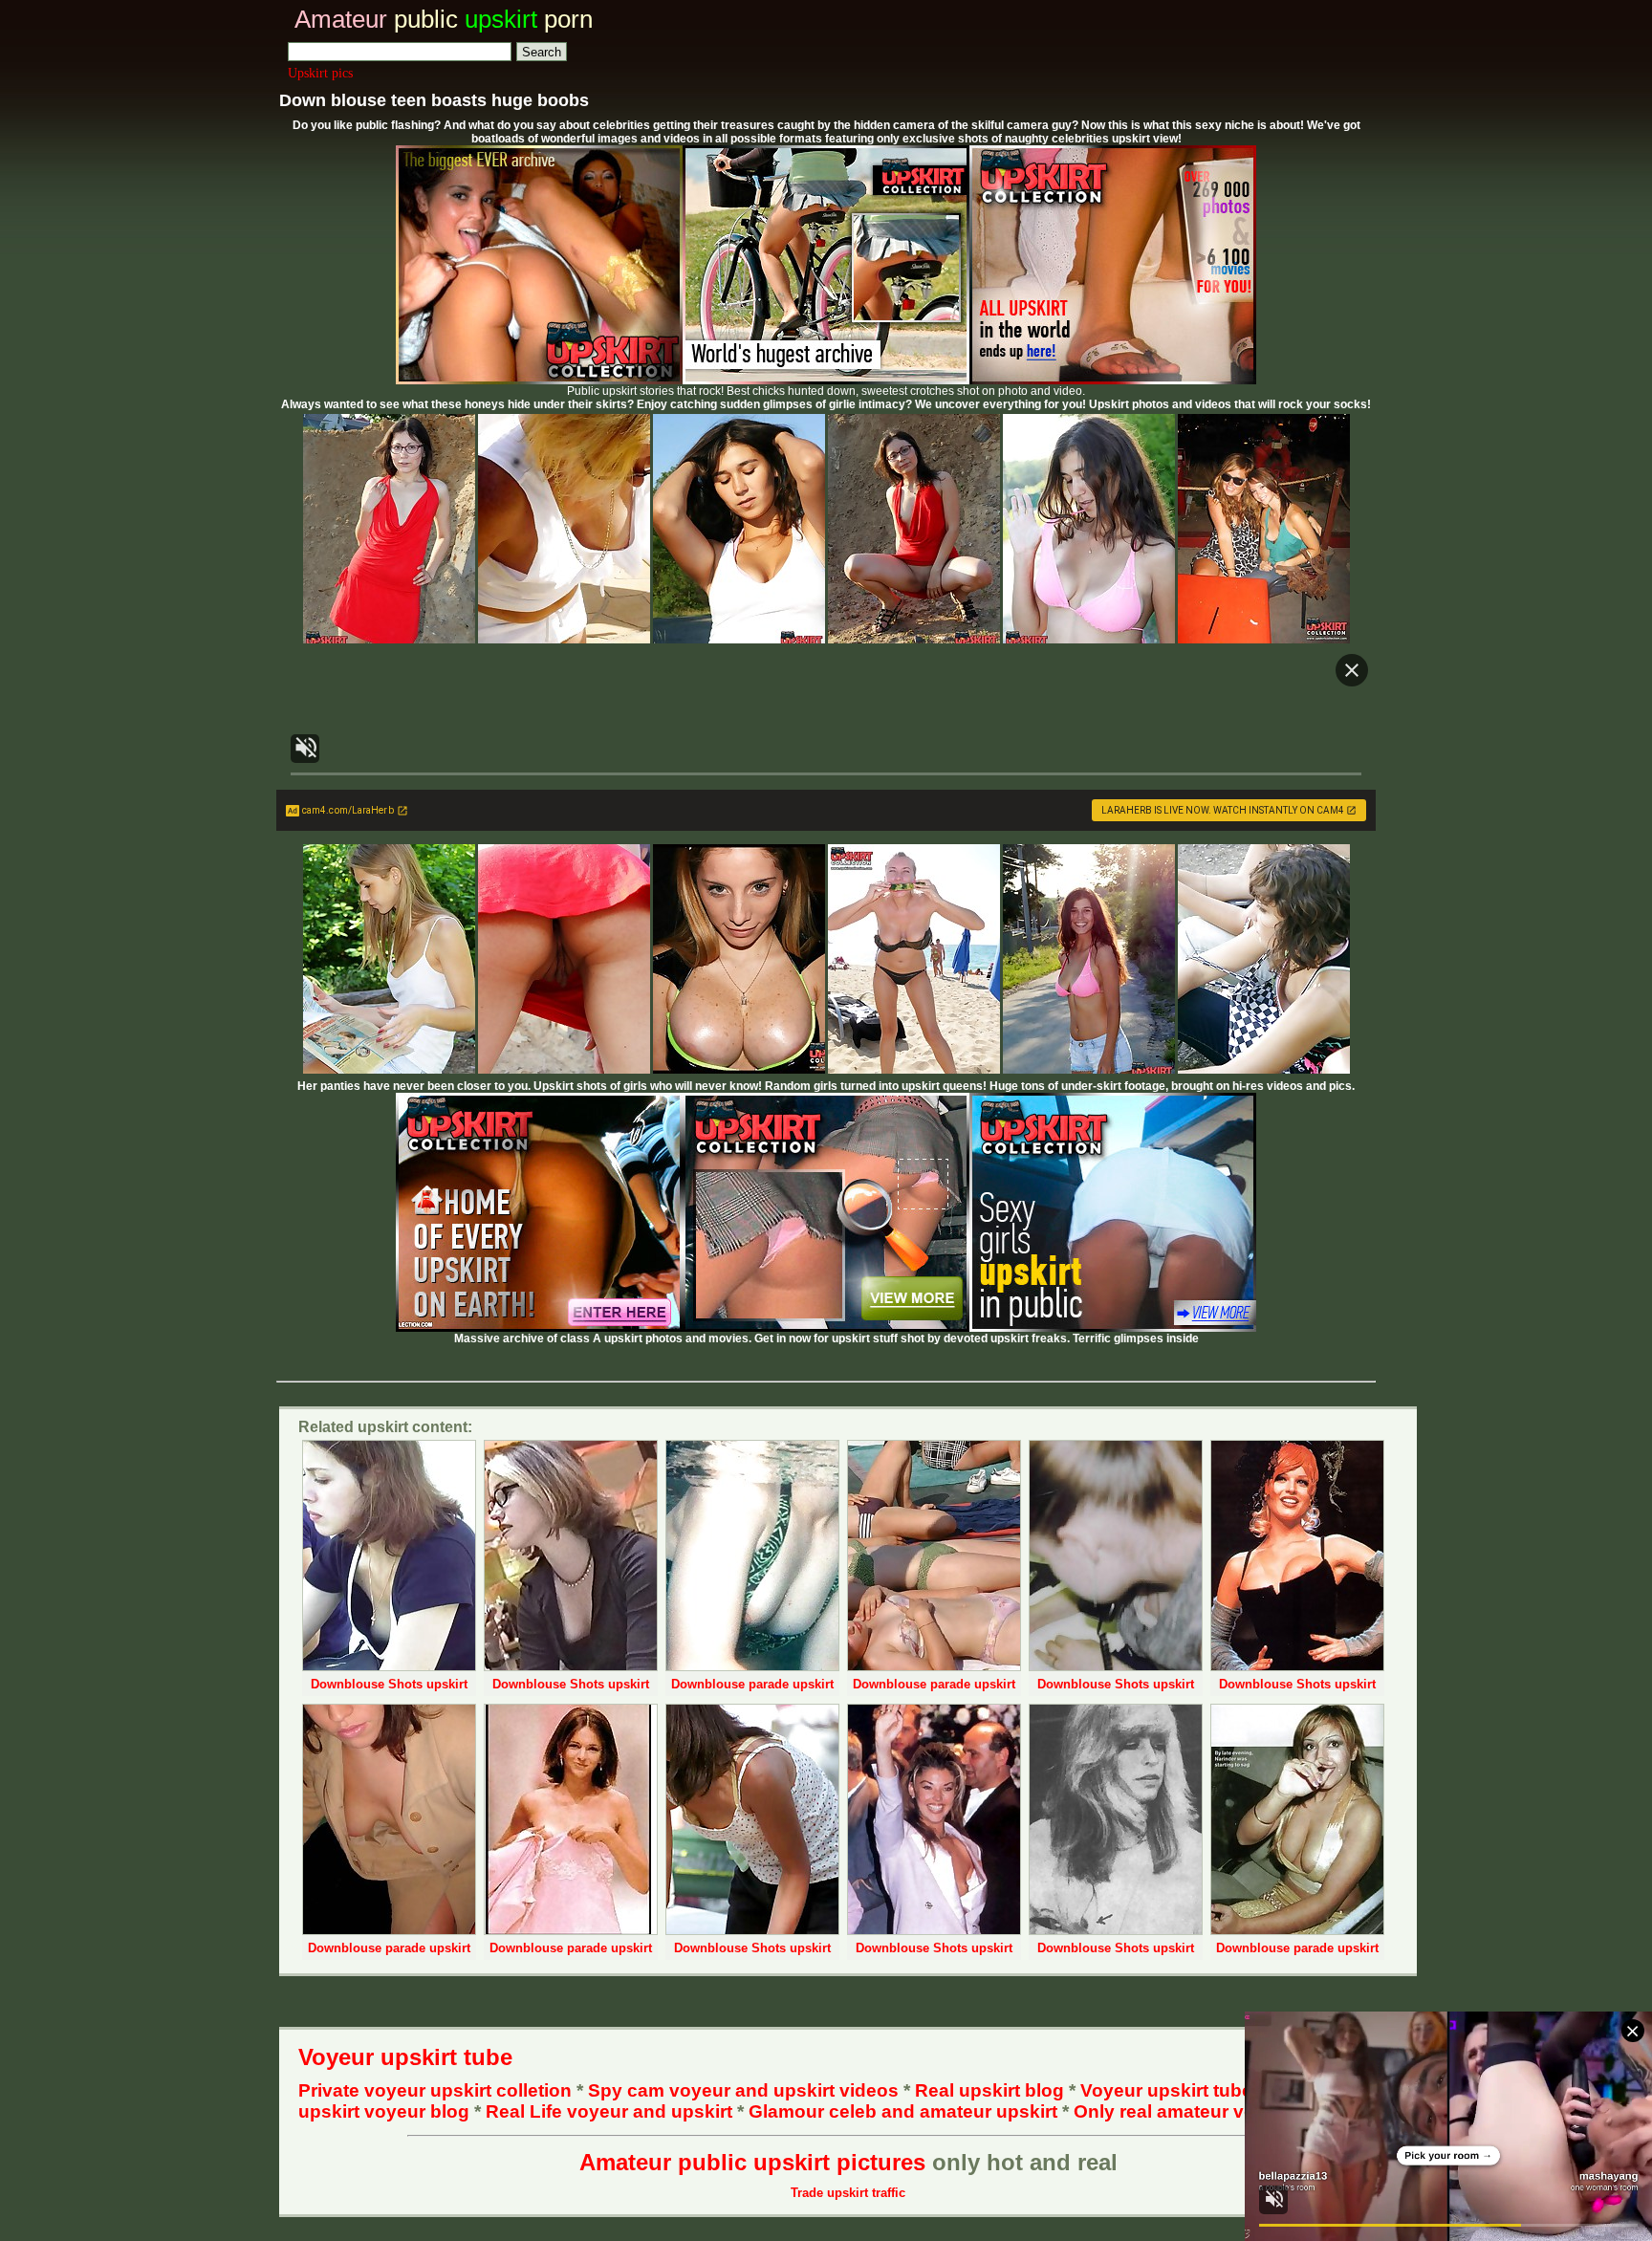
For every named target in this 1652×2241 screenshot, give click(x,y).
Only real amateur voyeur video (1211, 2111)
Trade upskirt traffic (848, 2193)
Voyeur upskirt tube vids (1187, 2090)
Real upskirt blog (989, 2090)
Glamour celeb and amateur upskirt (905, 2111)
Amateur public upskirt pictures (752, 2162)
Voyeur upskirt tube (405, 2057)
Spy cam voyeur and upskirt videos (743, 2090)
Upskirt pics (320, 73)
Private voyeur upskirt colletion (435, 2090)
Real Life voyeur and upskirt (609, 2111)
